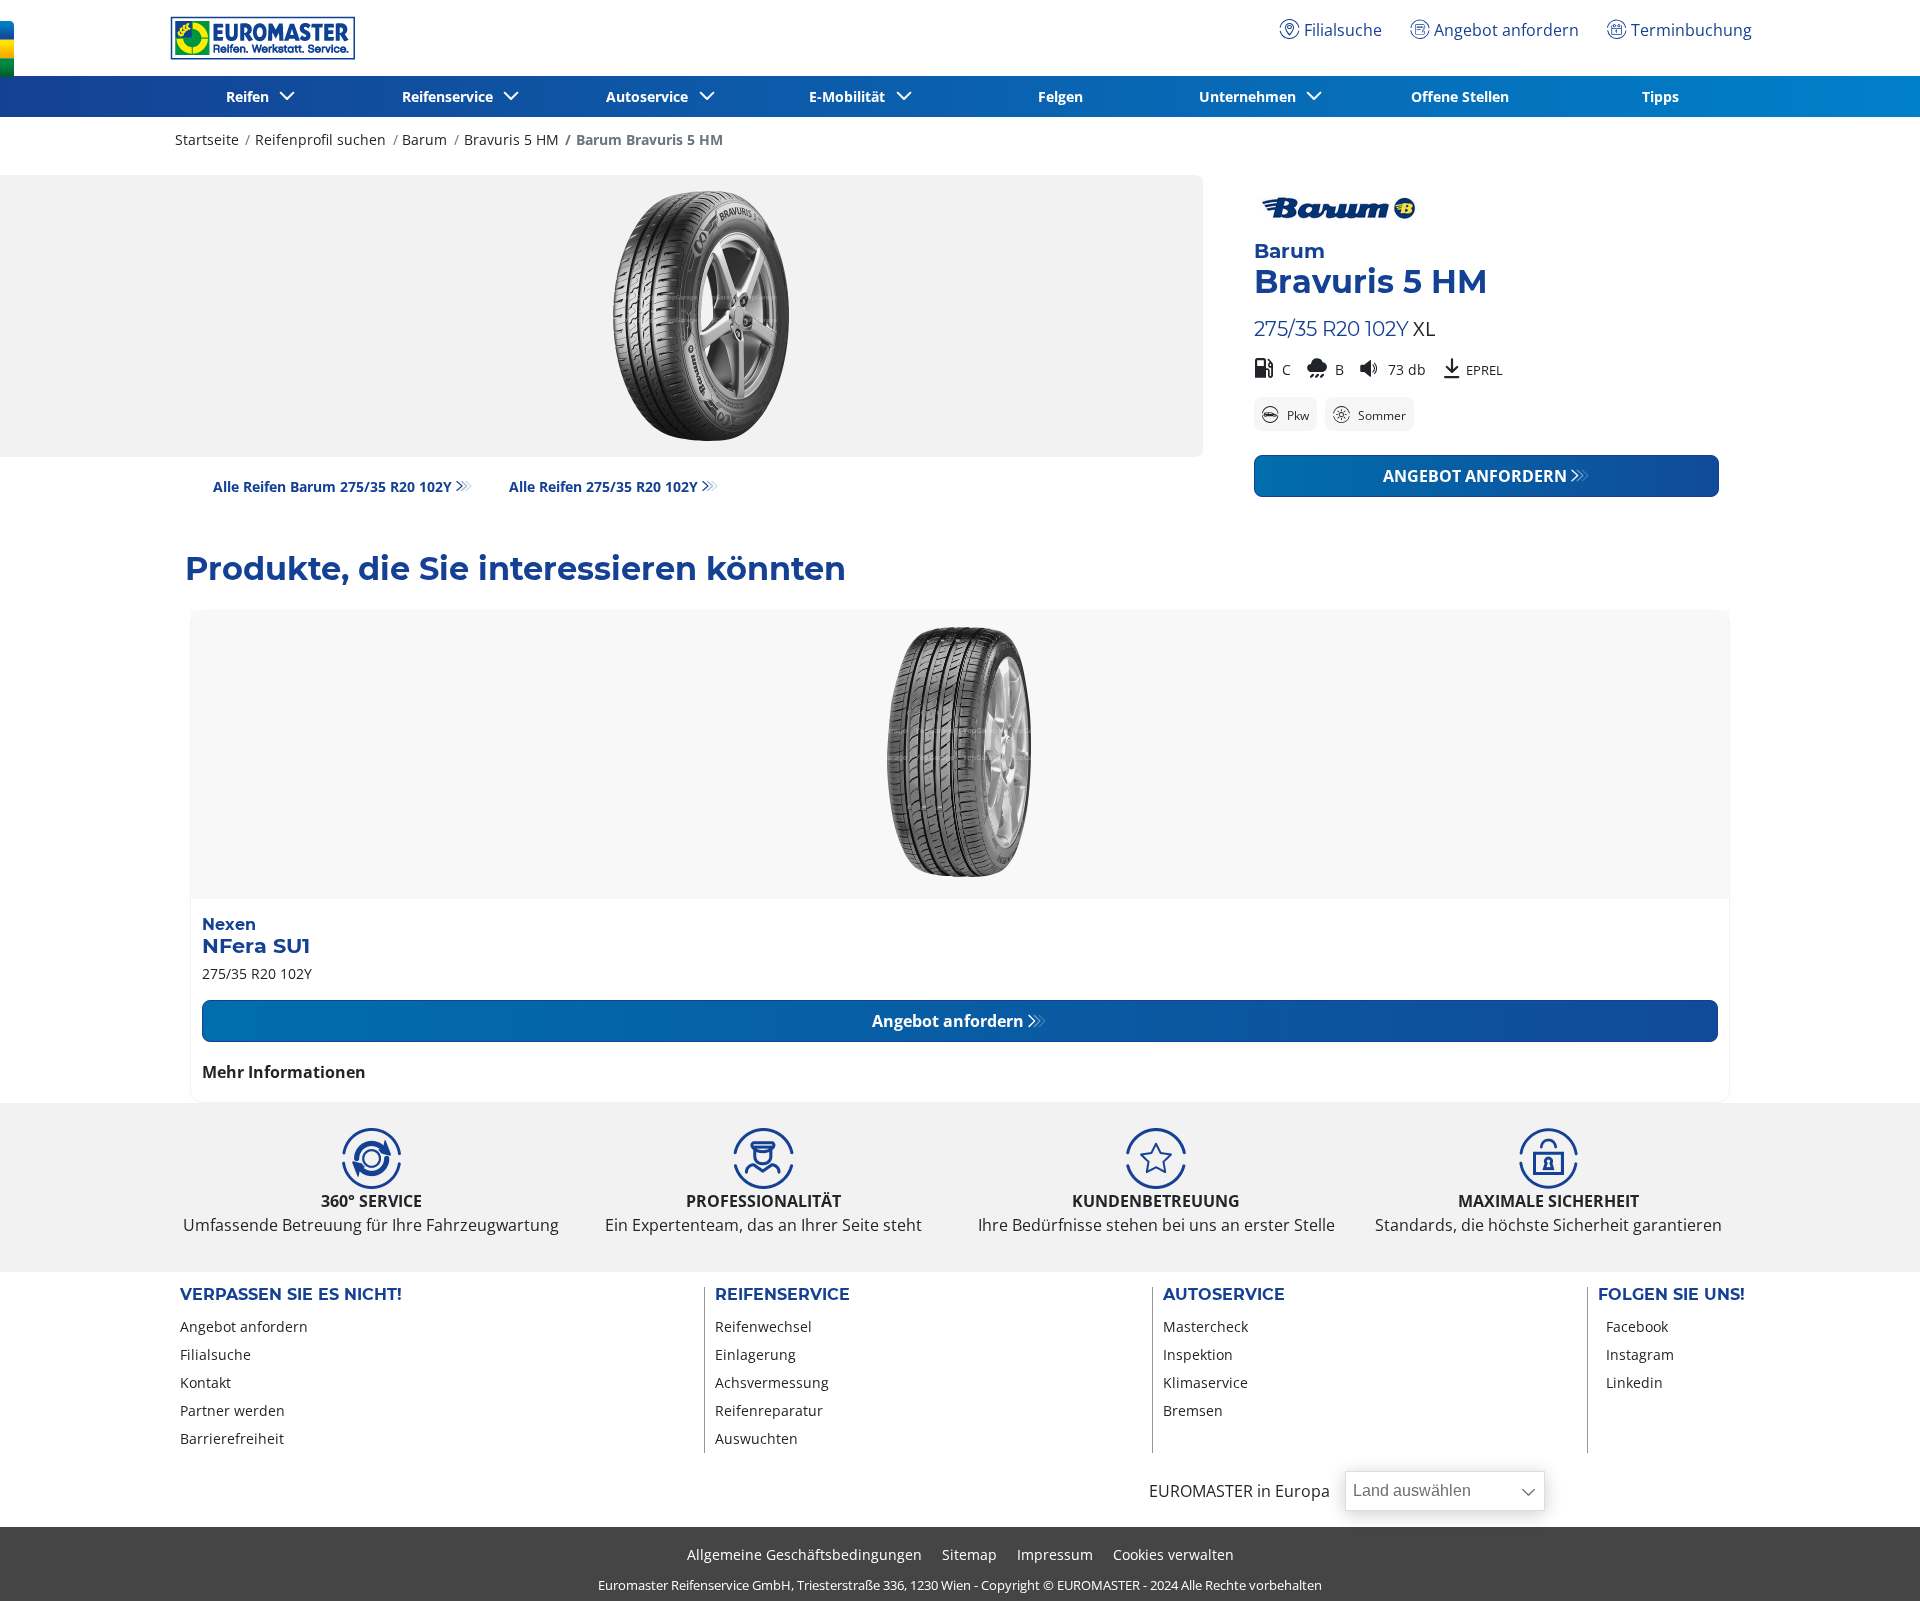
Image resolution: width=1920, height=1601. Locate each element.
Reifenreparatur (769, 1410)
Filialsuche (215, 1354)
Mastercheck (1205, 1326)
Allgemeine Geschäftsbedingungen (804, 1554)
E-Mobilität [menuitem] (851, 96)
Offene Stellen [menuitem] (1460, 96)
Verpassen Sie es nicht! (291, 1295)
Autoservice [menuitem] (651, 96)
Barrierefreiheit (232, 1438)
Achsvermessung (772, 1382)
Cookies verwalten (1173, 1554)
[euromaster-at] (257, 38)
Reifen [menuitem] (251, 96)
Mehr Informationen (284, 1072)
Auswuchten (756, 1438)
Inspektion (1198, 1354)
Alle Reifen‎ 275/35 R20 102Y (603, 486)
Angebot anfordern (1475, 476)
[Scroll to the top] (1867, 1558)
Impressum (1055, 1554)
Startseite (207, 139)
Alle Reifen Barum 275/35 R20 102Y (332, 486)
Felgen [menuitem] (1060, 96)
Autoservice (1224, 1295)
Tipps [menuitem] (1660, 96)
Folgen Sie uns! (1671, 1295)
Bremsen (1193, 1410)
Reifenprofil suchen (320, 139)
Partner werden (232, 1410)
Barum (424, 139)
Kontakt (205, 1382)
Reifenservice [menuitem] (451, 96)
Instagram (1640, 1354)
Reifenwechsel (763, 1326)
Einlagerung (755, 1354)
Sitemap (969, 1554)
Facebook (1637, 1326)
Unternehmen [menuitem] (1251, 96)
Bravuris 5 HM (511, 139)
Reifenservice (782, 1295)
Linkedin (1634, 1382)
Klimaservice (1205, 1382)
